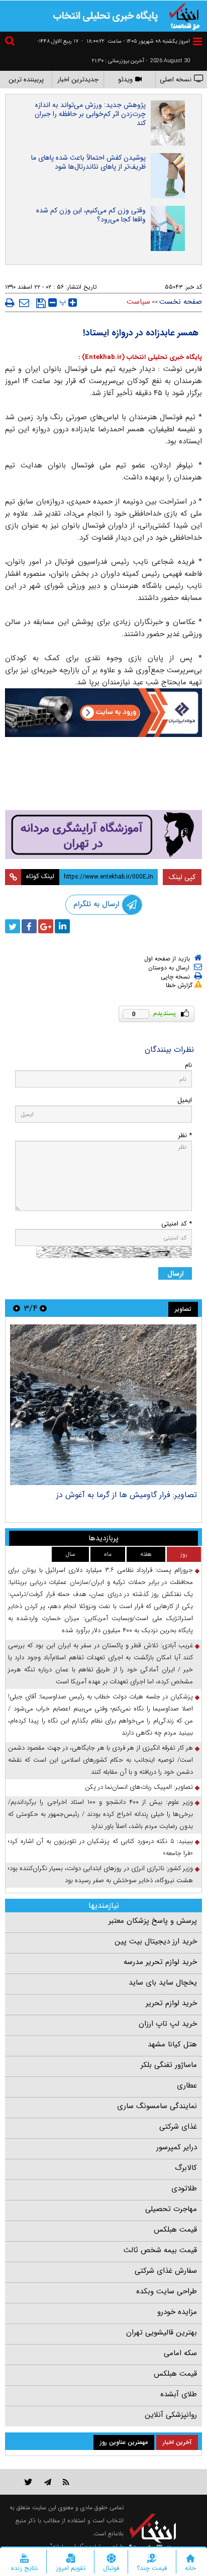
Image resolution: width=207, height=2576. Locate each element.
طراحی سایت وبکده (167, 2291)
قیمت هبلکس (175, 2230)
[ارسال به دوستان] (24, 303)
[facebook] (29, 926)
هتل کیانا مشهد (172, 2044)
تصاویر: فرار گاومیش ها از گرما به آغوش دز (127, 1495)
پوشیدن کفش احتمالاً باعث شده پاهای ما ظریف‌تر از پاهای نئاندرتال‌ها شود (88, 162)
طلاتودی (184, 2188)
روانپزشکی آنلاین (171, 2415)
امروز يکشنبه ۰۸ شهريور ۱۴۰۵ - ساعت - (136, 41)
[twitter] (13, 926)
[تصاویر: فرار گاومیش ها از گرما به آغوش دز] (103, 1405)
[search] (11, 42)
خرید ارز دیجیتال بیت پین (156, 1941)
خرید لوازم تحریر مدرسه (160, 1962)
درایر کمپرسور (177, 2147)
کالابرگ (186, 2168)
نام (188, 1065)
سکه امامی (180, 2353)
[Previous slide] (43, 1308)
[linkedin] (62, 926)
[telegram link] (48, 2482)
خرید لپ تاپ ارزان (168, 2024)
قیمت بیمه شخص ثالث (160, 2250)
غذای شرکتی (178, 2127)
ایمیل (185, 1100)
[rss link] (66, 2482)
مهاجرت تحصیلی (171, 2209)
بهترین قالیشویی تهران (162, 2333)
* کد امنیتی (177, 1224)
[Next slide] (17, 1308)
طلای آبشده (179, 2394)
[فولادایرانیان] (103, 713)
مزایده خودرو (177, 2312)
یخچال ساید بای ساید (163, 1983)
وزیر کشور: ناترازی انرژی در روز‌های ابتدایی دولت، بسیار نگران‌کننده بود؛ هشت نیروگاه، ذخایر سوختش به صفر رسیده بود (100, 1874)
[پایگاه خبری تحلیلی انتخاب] (184, 16)
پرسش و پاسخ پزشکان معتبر (153, 1921)
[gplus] (46, 926)
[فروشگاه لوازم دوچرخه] (103, 775)
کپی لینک (182, 877)
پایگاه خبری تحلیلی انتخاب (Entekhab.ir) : (140, 357)
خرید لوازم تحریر (171, 2003)
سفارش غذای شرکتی (166, 2271)
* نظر (185, 1135)
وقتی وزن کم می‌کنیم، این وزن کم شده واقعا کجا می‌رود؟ (91, 215)
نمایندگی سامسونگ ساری (157, 2106)
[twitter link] (28, 2482)
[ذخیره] (41, 303)
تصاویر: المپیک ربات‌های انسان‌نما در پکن (139, 1787)
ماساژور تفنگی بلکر (169, 2065)
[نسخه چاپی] (10, 303)
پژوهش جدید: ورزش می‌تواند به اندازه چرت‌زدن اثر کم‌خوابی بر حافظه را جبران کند (90, 114)
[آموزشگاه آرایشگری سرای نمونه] (103, 834)
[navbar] (197, 41)
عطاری (187, 2086)
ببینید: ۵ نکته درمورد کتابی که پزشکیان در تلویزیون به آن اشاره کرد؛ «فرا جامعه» (100, 1847)
